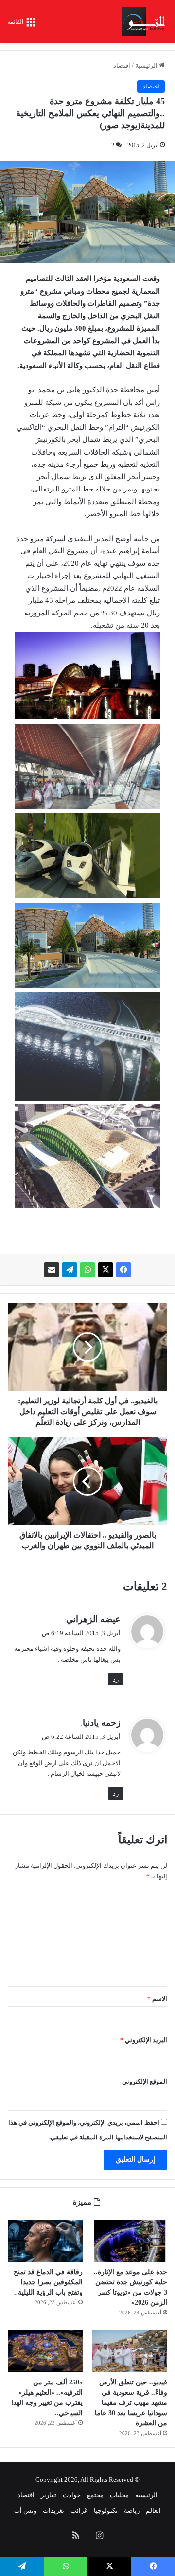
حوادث (72, 2495)
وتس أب (25, 2511)
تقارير (49, 2495)
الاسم (157, 1999)
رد (116, 1679)
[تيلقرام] (70, 1270)
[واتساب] (87, 1270)
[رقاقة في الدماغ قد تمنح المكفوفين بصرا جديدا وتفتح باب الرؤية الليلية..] (45, 2241)
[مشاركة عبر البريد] (52, 1270)
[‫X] (105, 1270)
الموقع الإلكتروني (145, 2081)
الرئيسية (147, 65)
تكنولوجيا (106, 2511)
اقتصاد (122, 65)
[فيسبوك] (123, 1270)
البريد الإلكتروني (144, 2040)
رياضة (132, 2511)
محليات (119, 2495)
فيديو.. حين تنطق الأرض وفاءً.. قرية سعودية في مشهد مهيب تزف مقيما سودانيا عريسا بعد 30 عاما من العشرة (131, 2403)
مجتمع (95, 2495)
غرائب (79, 2511)
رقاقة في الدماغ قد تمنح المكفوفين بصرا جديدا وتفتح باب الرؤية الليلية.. (48, 2282)
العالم (153, 2511)
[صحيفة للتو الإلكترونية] (145, 21)
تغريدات (53, 2511)
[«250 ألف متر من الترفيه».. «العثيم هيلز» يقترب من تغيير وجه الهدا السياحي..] (45, 2351)
